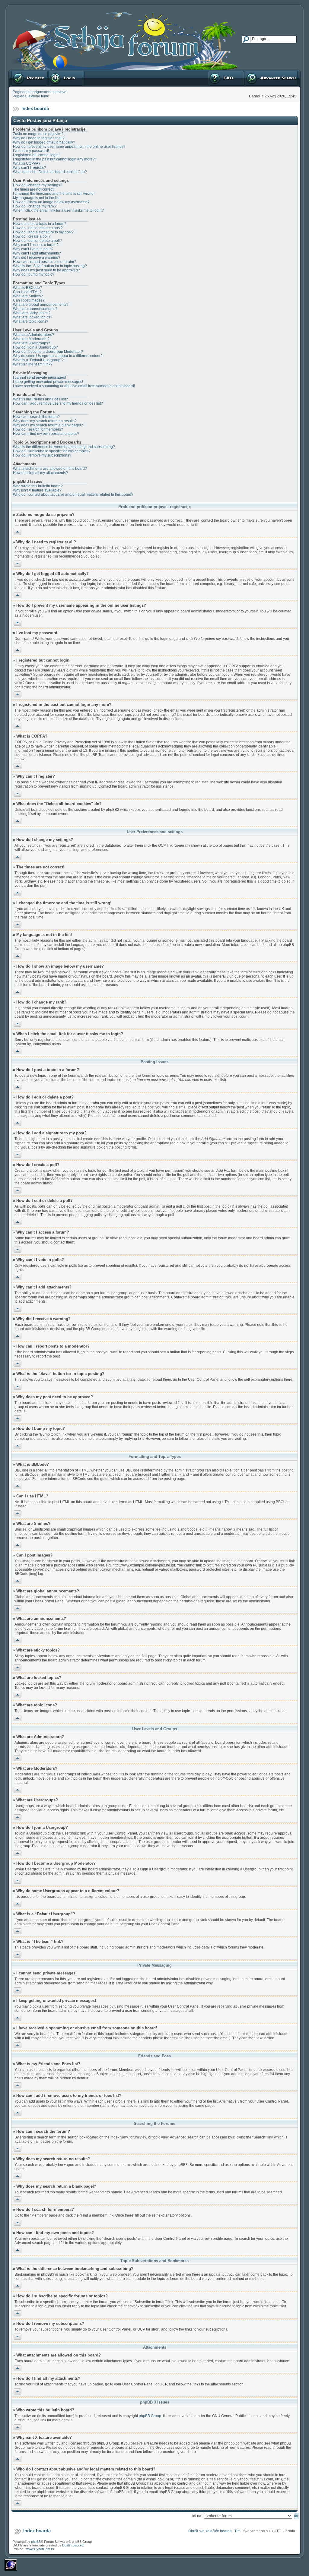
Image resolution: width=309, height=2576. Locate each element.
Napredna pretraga (260, 72)
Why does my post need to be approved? (46, 270)
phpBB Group (150, 2416)
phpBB (36, 2542)
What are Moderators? (31, 339)
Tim (237, 2531)
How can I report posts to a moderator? (45, 262)
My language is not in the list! (37, 198)
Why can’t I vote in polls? (33, 249)
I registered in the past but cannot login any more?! (54, 159)
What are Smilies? (28, 296)
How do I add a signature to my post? (43, 232)
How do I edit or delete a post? (38, 228)
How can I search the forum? (36, 417)
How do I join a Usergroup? (35, 347)
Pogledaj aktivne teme (31, 96)
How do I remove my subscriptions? (42, 455)
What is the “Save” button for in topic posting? (50, 266)
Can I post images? (29, 300)
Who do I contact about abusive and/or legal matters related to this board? (73, 495)
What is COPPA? (27, 163)
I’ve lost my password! (31, 151)
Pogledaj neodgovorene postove (40, 92)
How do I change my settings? (38, 185)
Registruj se (21, 72)
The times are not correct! (34, 189)
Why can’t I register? (30, 168)
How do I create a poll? (32, 236)
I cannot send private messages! (39, 378)
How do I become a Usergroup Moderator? (48, 352)
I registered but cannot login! (36, 155)
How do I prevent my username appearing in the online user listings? (69, 147)
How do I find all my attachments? (40, 473)
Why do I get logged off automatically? (44, 142)
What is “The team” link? (33, 364)
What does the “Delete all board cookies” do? (50, 172)
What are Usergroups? (32, 343)
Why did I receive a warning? (37, 258)
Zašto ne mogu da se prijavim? (38, 134)
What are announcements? (35, 309)
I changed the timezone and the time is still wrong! (54, 194)
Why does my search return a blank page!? (48, 425)
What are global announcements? (41, 305)
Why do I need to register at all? (39, 138)
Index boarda (35, 108)
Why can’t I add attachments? (37, 253)
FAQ (211, 72)
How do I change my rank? (35, 206)
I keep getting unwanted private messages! (48, 382)
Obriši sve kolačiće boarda (210, 2531)
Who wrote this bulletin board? (38, 486)
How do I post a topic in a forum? (40, 224)
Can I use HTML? (27, 292)
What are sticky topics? (32, 313)
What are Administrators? (33, 335)
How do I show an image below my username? (51, 202)
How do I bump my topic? (34, 274)
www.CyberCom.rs (40, 2549)
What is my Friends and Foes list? (40, 399)
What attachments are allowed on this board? (50, 469)
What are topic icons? (31, 321)
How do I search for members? (38, 429)
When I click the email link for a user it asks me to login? (58, 210)
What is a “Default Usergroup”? (38, 360)
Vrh (16, 531)
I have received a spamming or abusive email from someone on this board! (74, 386)
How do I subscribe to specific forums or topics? (52, 451)
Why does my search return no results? (45, 421)
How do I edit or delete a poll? (37, 241)
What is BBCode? (27, 288)
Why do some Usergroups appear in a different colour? (58, 356)
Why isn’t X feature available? (37, 490)
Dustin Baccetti (73, 2545)
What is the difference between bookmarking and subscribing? (64, 447)
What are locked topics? (33, 317)
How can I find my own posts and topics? (46, 434)
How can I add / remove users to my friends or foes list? (58, 403)
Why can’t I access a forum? (36, 245)
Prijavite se (57, 72)
